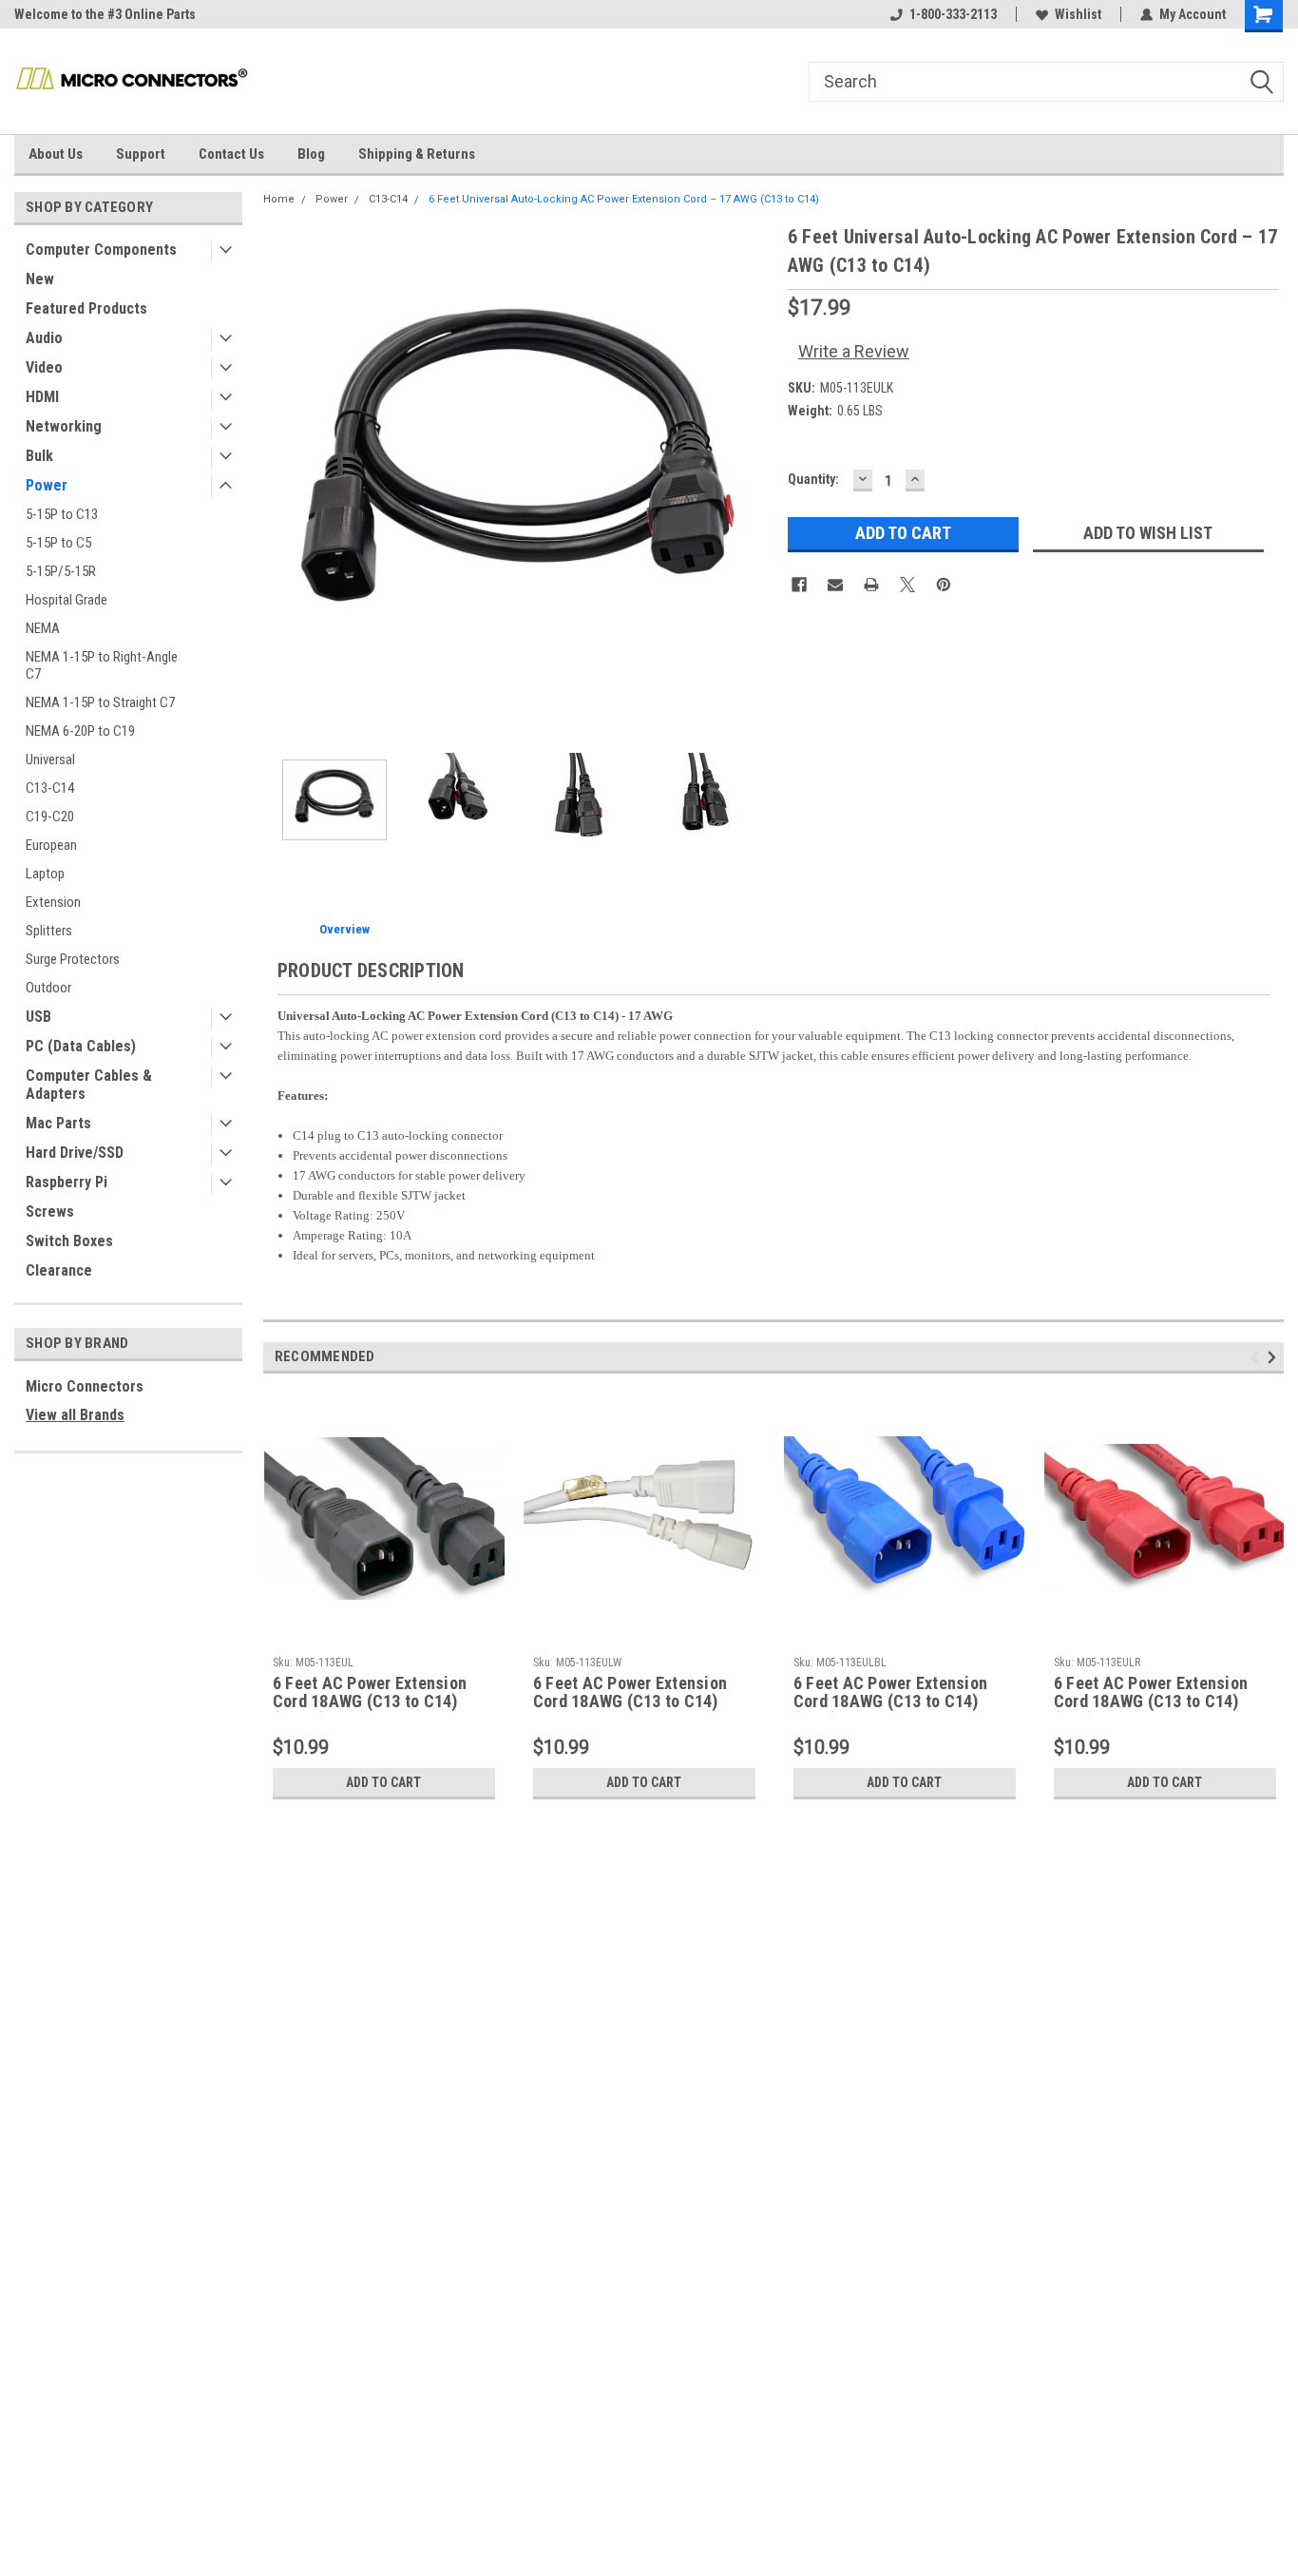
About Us (56, 154)
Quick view (384, 1633)
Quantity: (813, 479)
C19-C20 (50, 817)
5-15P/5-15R (61, 571)
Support (141, 154)
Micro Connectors (85, 1386)
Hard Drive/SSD (75, 1153)
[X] (907, 585)
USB (38, 1017)
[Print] (871, 585)
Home (279, 199)
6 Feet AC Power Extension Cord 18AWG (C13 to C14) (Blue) (890, 1693)
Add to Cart (383, 1782)
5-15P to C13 (62, 514)
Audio (44, 338)
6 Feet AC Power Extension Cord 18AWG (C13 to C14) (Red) (1151, 1693)
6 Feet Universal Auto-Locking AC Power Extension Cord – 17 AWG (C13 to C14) (624, 199)
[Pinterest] (944, 585)
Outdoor (48, 988)
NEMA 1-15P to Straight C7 (100, 702)
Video (44, 367)
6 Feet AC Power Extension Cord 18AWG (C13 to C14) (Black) (370, 1693)
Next (754, 478)
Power (47, 485)
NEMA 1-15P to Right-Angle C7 (102, 665)
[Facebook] (799, 585)
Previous (282, 478)
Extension (53, 902)
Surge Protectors (73, 959)
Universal (50, 759)
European (51, 845)
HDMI (42, 397)
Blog (311, 154)
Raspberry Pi (67, 1182)
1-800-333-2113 (953, 14)
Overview (344, 929)
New (40, 279)
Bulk (39, 456)
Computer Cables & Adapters (89, 1085)
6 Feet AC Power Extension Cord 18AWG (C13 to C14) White (630, 1693)
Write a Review (854, 351)
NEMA (43, 628)
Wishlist (1078, 14)
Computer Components (101, 250)
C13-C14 (50, 788)
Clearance (59, 1270)
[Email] (835, 585)
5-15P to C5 (58, 543)
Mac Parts (58, 1123)
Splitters (49, 931)
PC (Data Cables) (81, 1046)
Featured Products (86, 308)
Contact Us (231, 154)
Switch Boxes (69, 1241)
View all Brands (75, 1415)
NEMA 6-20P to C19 (80, 731)
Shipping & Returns (417, 154)
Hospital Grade (67, 600)
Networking (64, 426)
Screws (50, 1211)
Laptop (45, 874)
